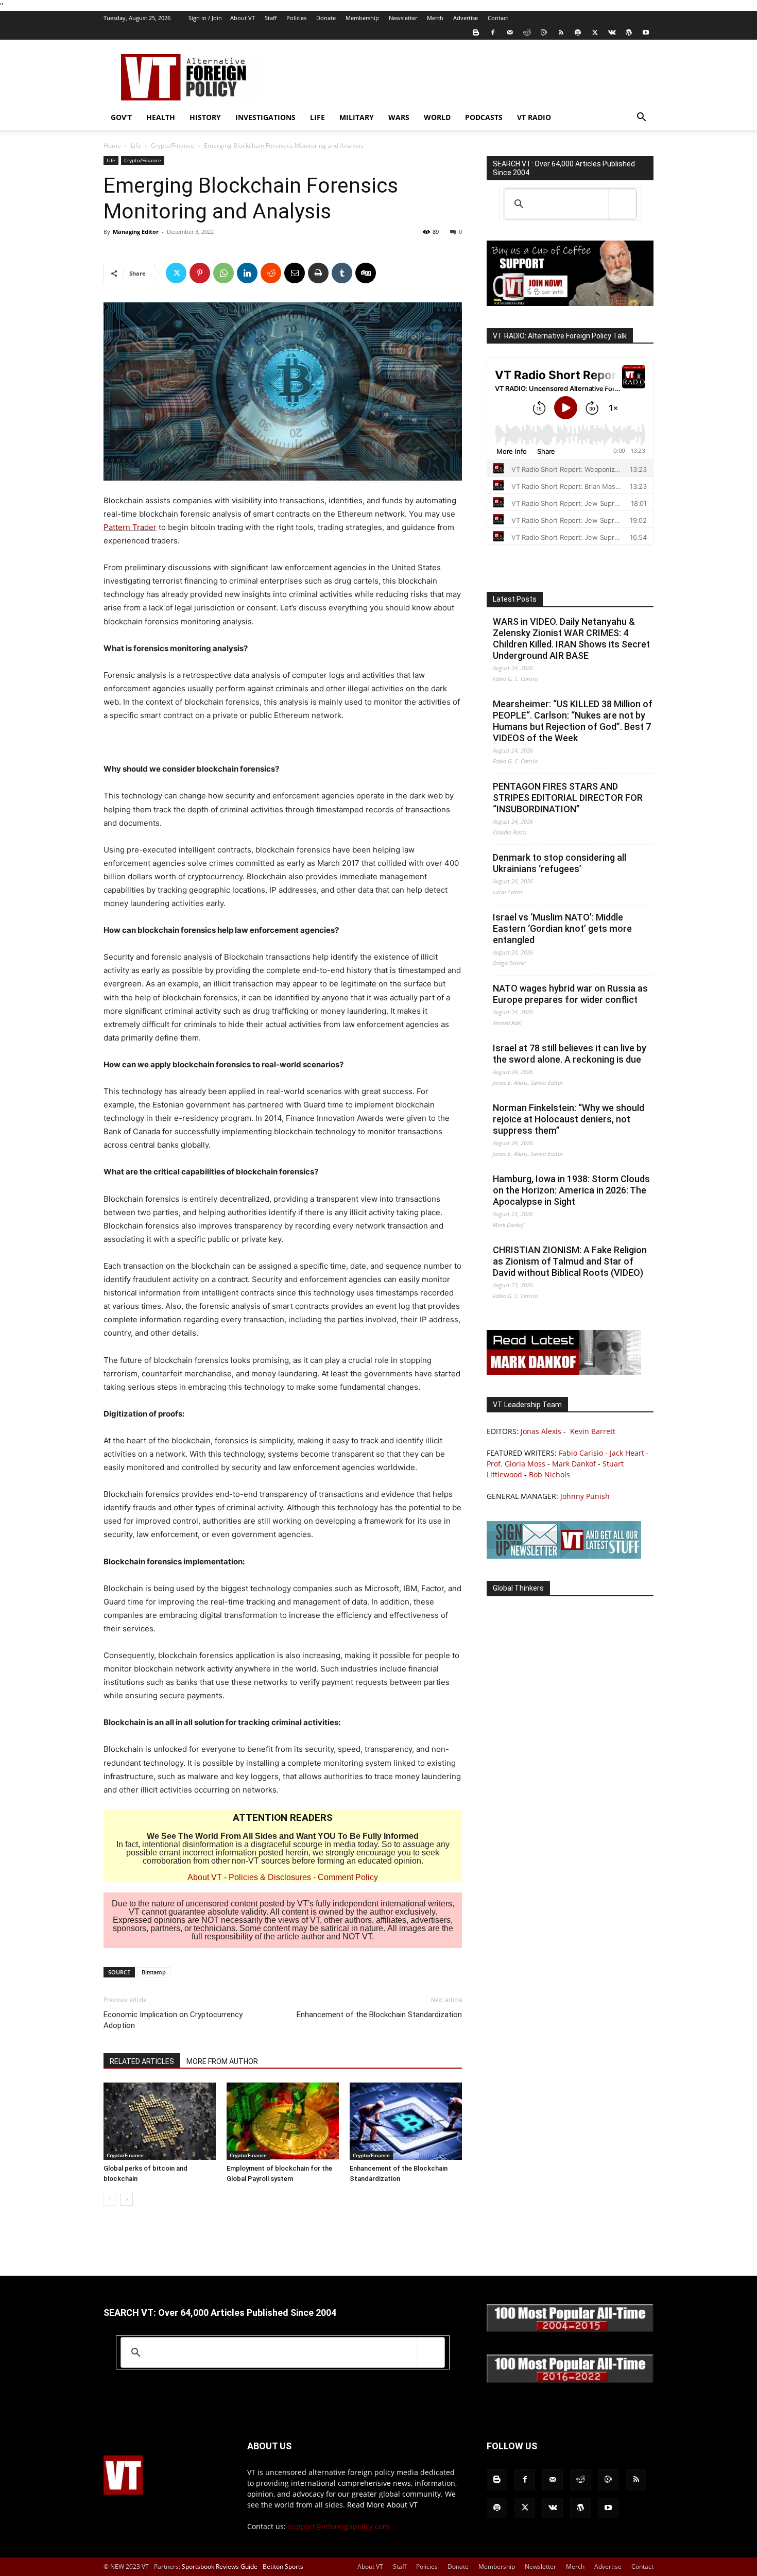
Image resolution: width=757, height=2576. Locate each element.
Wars (399, 117)
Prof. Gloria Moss (516, 1464)
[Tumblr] (342, 273)
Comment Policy (348, 1877)
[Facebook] (493, 32)
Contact (498, 18)
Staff (271, 18)
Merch (435, 18)
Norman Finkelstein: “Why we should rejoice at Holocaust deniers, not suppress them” (569, 1119)
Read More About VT (382, 2505)
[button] (641, 118)
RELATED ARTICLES (142, 2061)
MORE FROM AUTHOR (222, 2061)
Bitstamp (154, 1972)
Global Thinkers (518, 1588)
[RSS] (561, 32)
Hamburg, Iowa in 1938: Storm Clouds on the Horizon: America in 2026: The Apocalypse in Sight (571, 1190)
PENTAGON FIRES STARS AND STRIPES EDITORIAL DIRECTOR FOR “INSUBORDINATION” (568, 798)
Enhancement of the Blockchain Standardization (379, 2015)
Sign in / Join (205, 18)
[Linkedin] (247, 273)
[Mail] (510, 32)
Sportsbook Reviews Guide (220, 2566)
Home (112, 146)
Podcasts (484, 117)
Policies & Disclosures (270, 1877)
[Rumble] (544, 32)
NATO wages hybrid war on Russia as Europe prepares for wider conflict (570, 994)
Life (317, 117)
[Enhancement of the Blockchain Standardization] (406, 2121)
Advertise (466, 18)
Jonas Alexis (541, 1431)
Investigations (265, 117)
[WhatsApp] (223, 273)
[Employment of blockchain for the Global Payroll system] (283, 2121)
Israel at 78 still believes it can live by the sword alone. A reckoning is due (570, 1054)
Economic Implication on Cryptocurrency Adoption (173, 2020)
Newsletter (403, 18)
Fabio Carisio (581, 1453)
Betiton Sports (283, 2566)
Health (161, 117)
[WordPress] (629, 32)
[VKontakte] (612, 32)
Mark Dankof (574, 1464)
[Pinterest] (200, 273)
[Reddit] (527, 32)
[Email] (295, 273)
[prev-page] (110, 2199)
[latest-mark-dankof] (564, 1372)
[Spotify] (578, 32)
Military (357, 117)
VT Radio (534, 117)
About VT (243, 18)
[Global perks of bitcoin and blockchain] (160, 2121)
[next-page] (126, 2199)
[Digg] (366, 273)
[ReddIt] (271, 273)
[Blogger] (476, 32)
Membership (362, 18)
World (437, 117)
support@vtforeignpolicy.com (339, 2526)
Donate (326, 18)
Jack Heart (627, 1453)
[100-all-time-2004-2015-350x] (570, 2330)
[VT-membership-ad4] (570, 303)
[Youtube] (646, 32)
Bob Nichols (549, 1474)
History (205, 117)
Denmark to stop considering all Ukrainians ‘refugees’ (560, 863)
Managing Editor (136, 232)
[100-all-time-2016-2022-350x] (570, 2381)
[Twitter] (595, 32)
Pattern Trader (130, 527)
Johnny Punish (585, 1496)
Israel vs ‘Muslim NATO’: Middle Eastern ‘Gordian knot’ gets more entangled (562, 928)
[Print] (318, 273)
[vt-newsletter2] (564, 1556)
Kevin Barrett (593, 1431)
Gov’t (121, 117)
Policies (296, 18)
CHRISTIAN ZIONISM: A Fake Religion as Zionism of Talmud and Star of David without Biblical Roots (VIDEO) (570, 1261)
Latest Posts (515, 599)
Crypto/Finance (173, 146)
